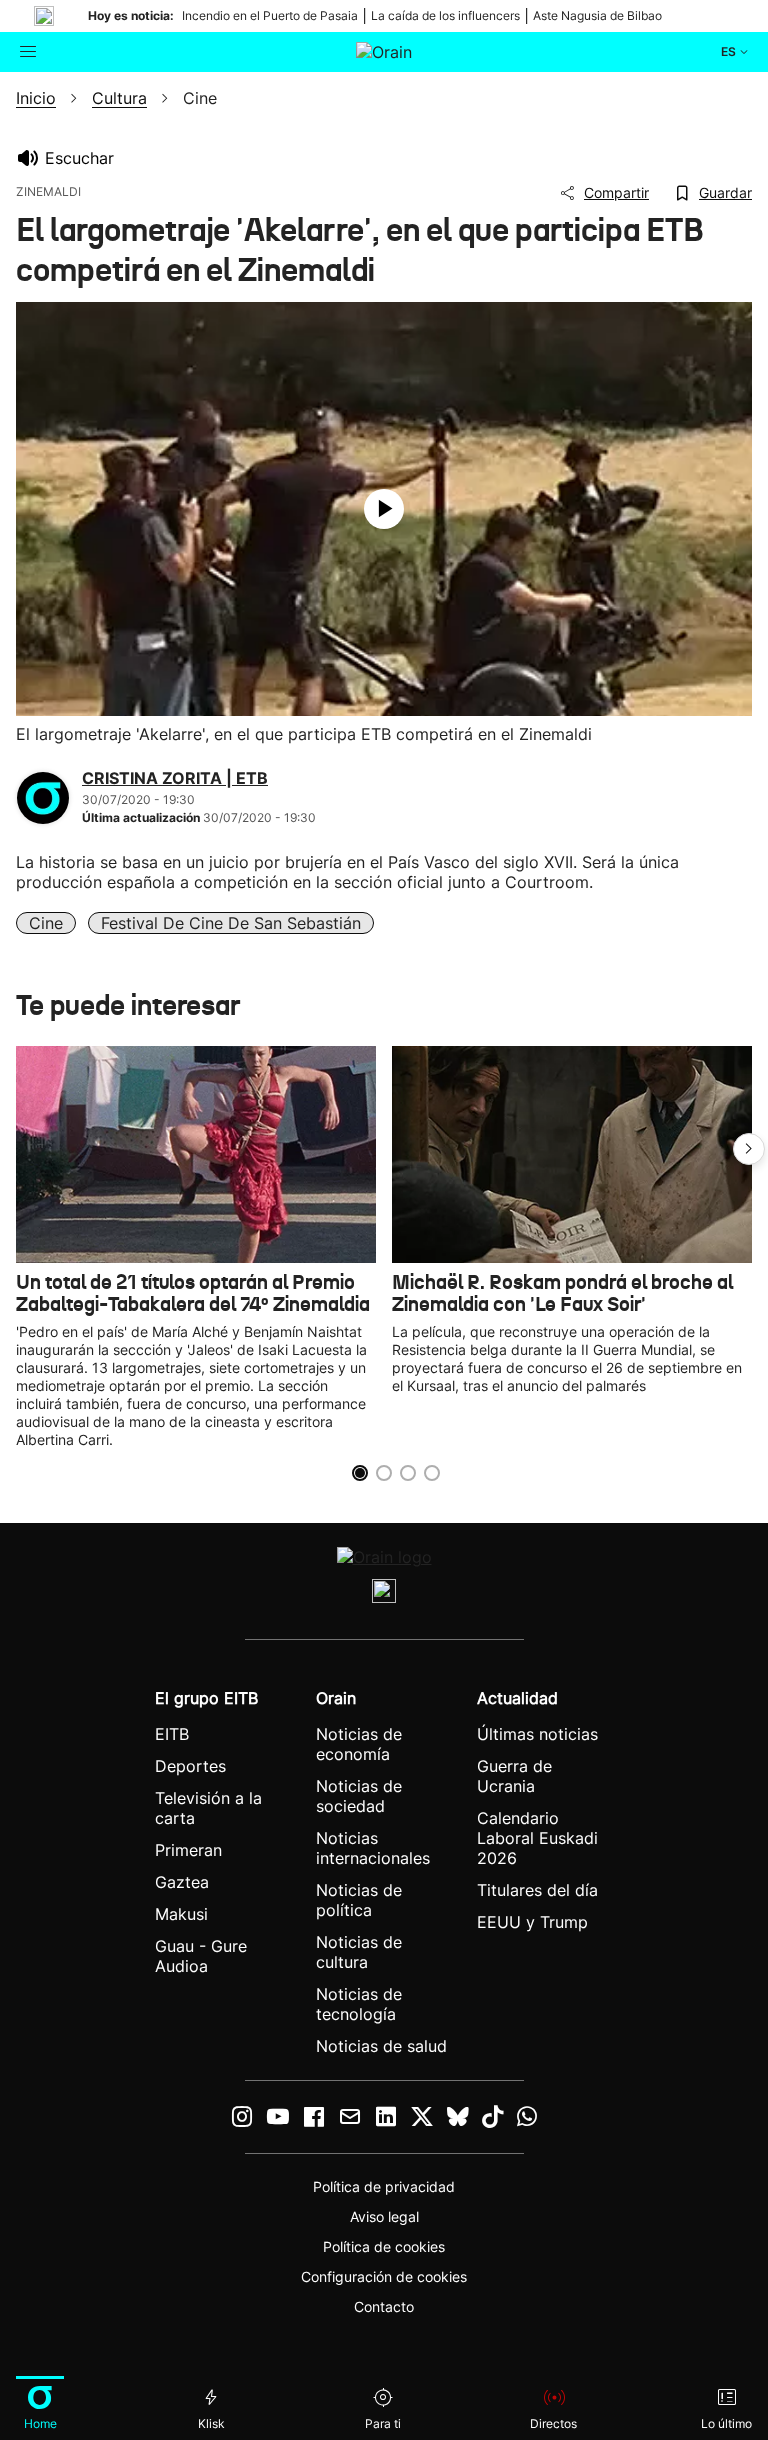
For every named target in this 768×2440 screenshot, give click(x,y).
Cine (46, 923)
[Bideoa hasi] (384, 509)
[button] (749, 1149)
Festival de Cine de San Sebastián (231, 923)
